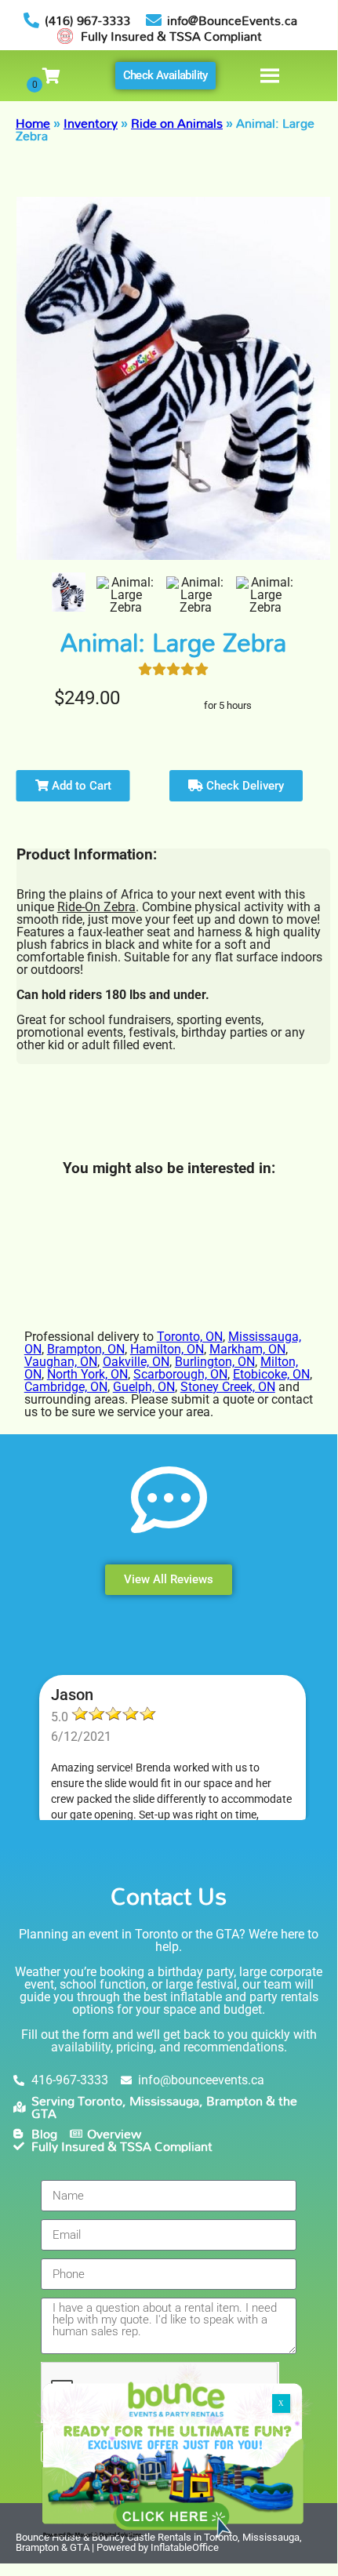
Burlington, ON (215, 1362)
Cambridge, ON (66, 1387)
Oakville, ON (136, 1362)
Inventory (91, 123)
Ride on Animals (177, 123)
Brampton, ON (86, 1349)
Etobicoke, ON (271, 1374)
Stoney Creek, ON (228, 1387)
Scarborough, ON (180, 1374)
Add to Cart (80, 786)
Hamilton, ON (167, 1349)
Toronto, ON (190, 1337)
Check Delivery (244, 786)
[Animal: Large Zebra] (69, 592)
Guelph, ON (144, 1387)
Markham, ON (247, 1349)
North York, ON (87, 1374)
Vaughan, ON (61, 1362)
